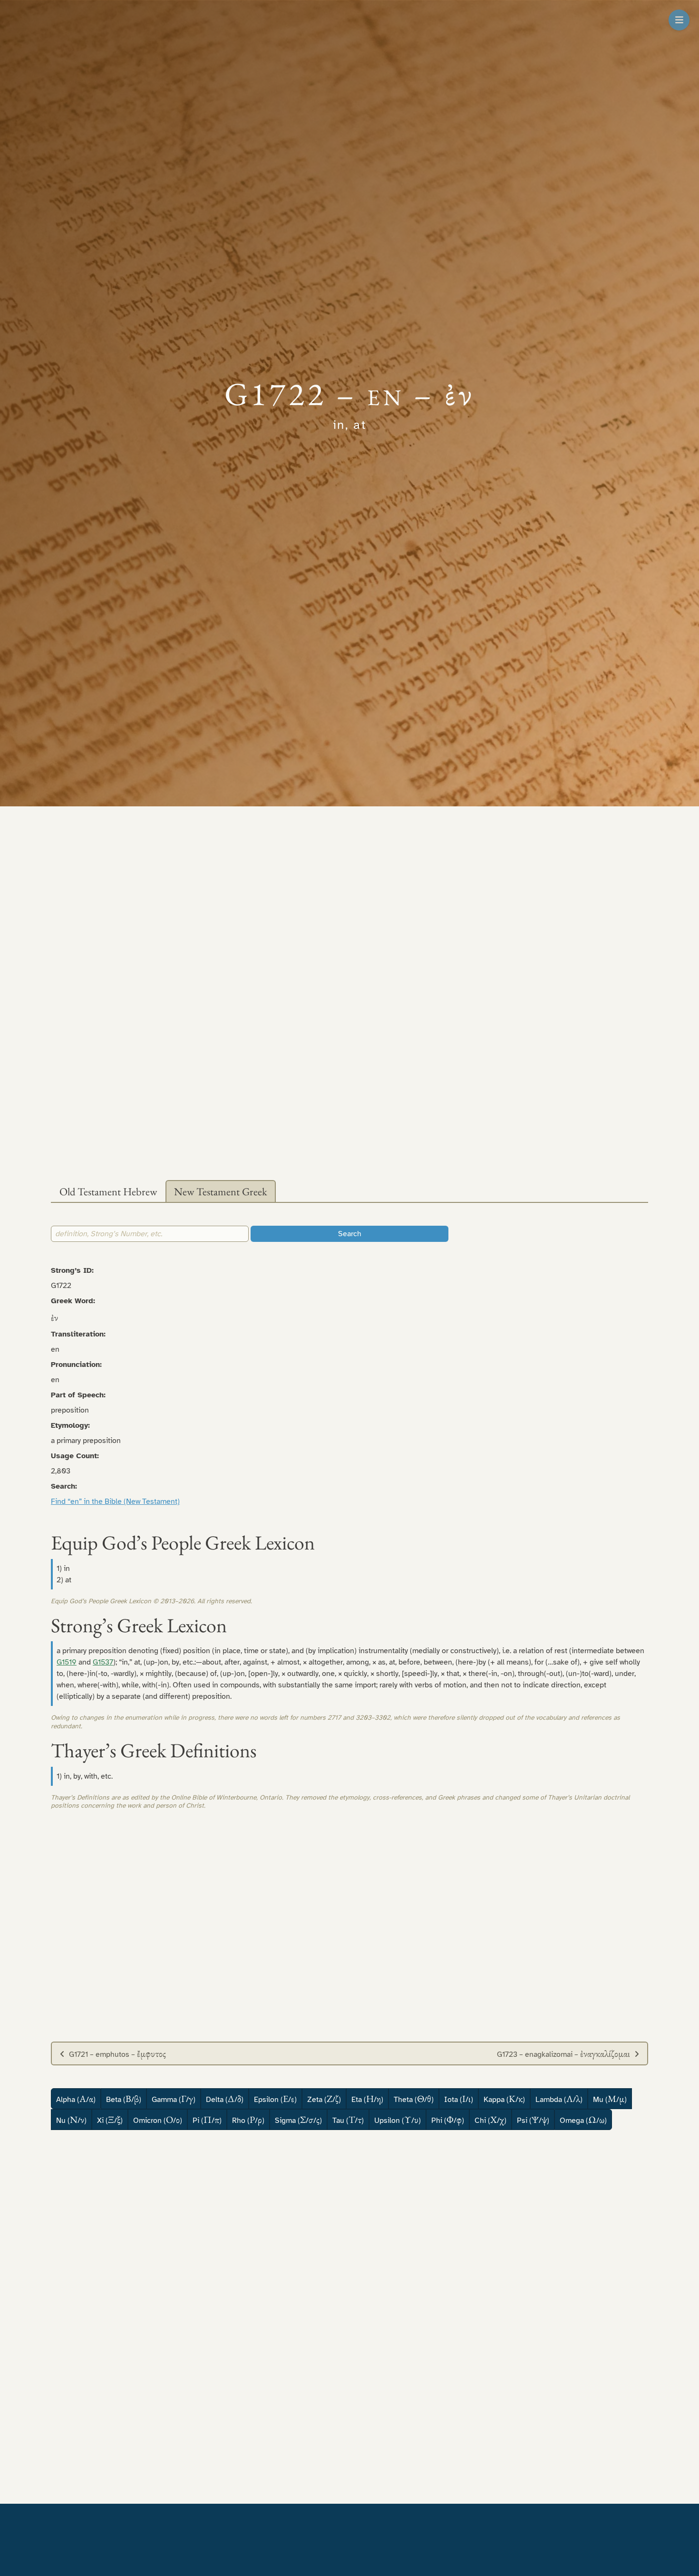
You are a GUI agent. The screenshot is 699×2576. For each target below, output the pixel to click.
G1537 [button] (103, 1662)
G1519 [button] (67, 1662)
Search (350, 1234)
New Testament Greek (221, 1191)
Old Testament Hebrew (108, 1191)
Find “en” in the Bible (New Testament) (115, 1501)
